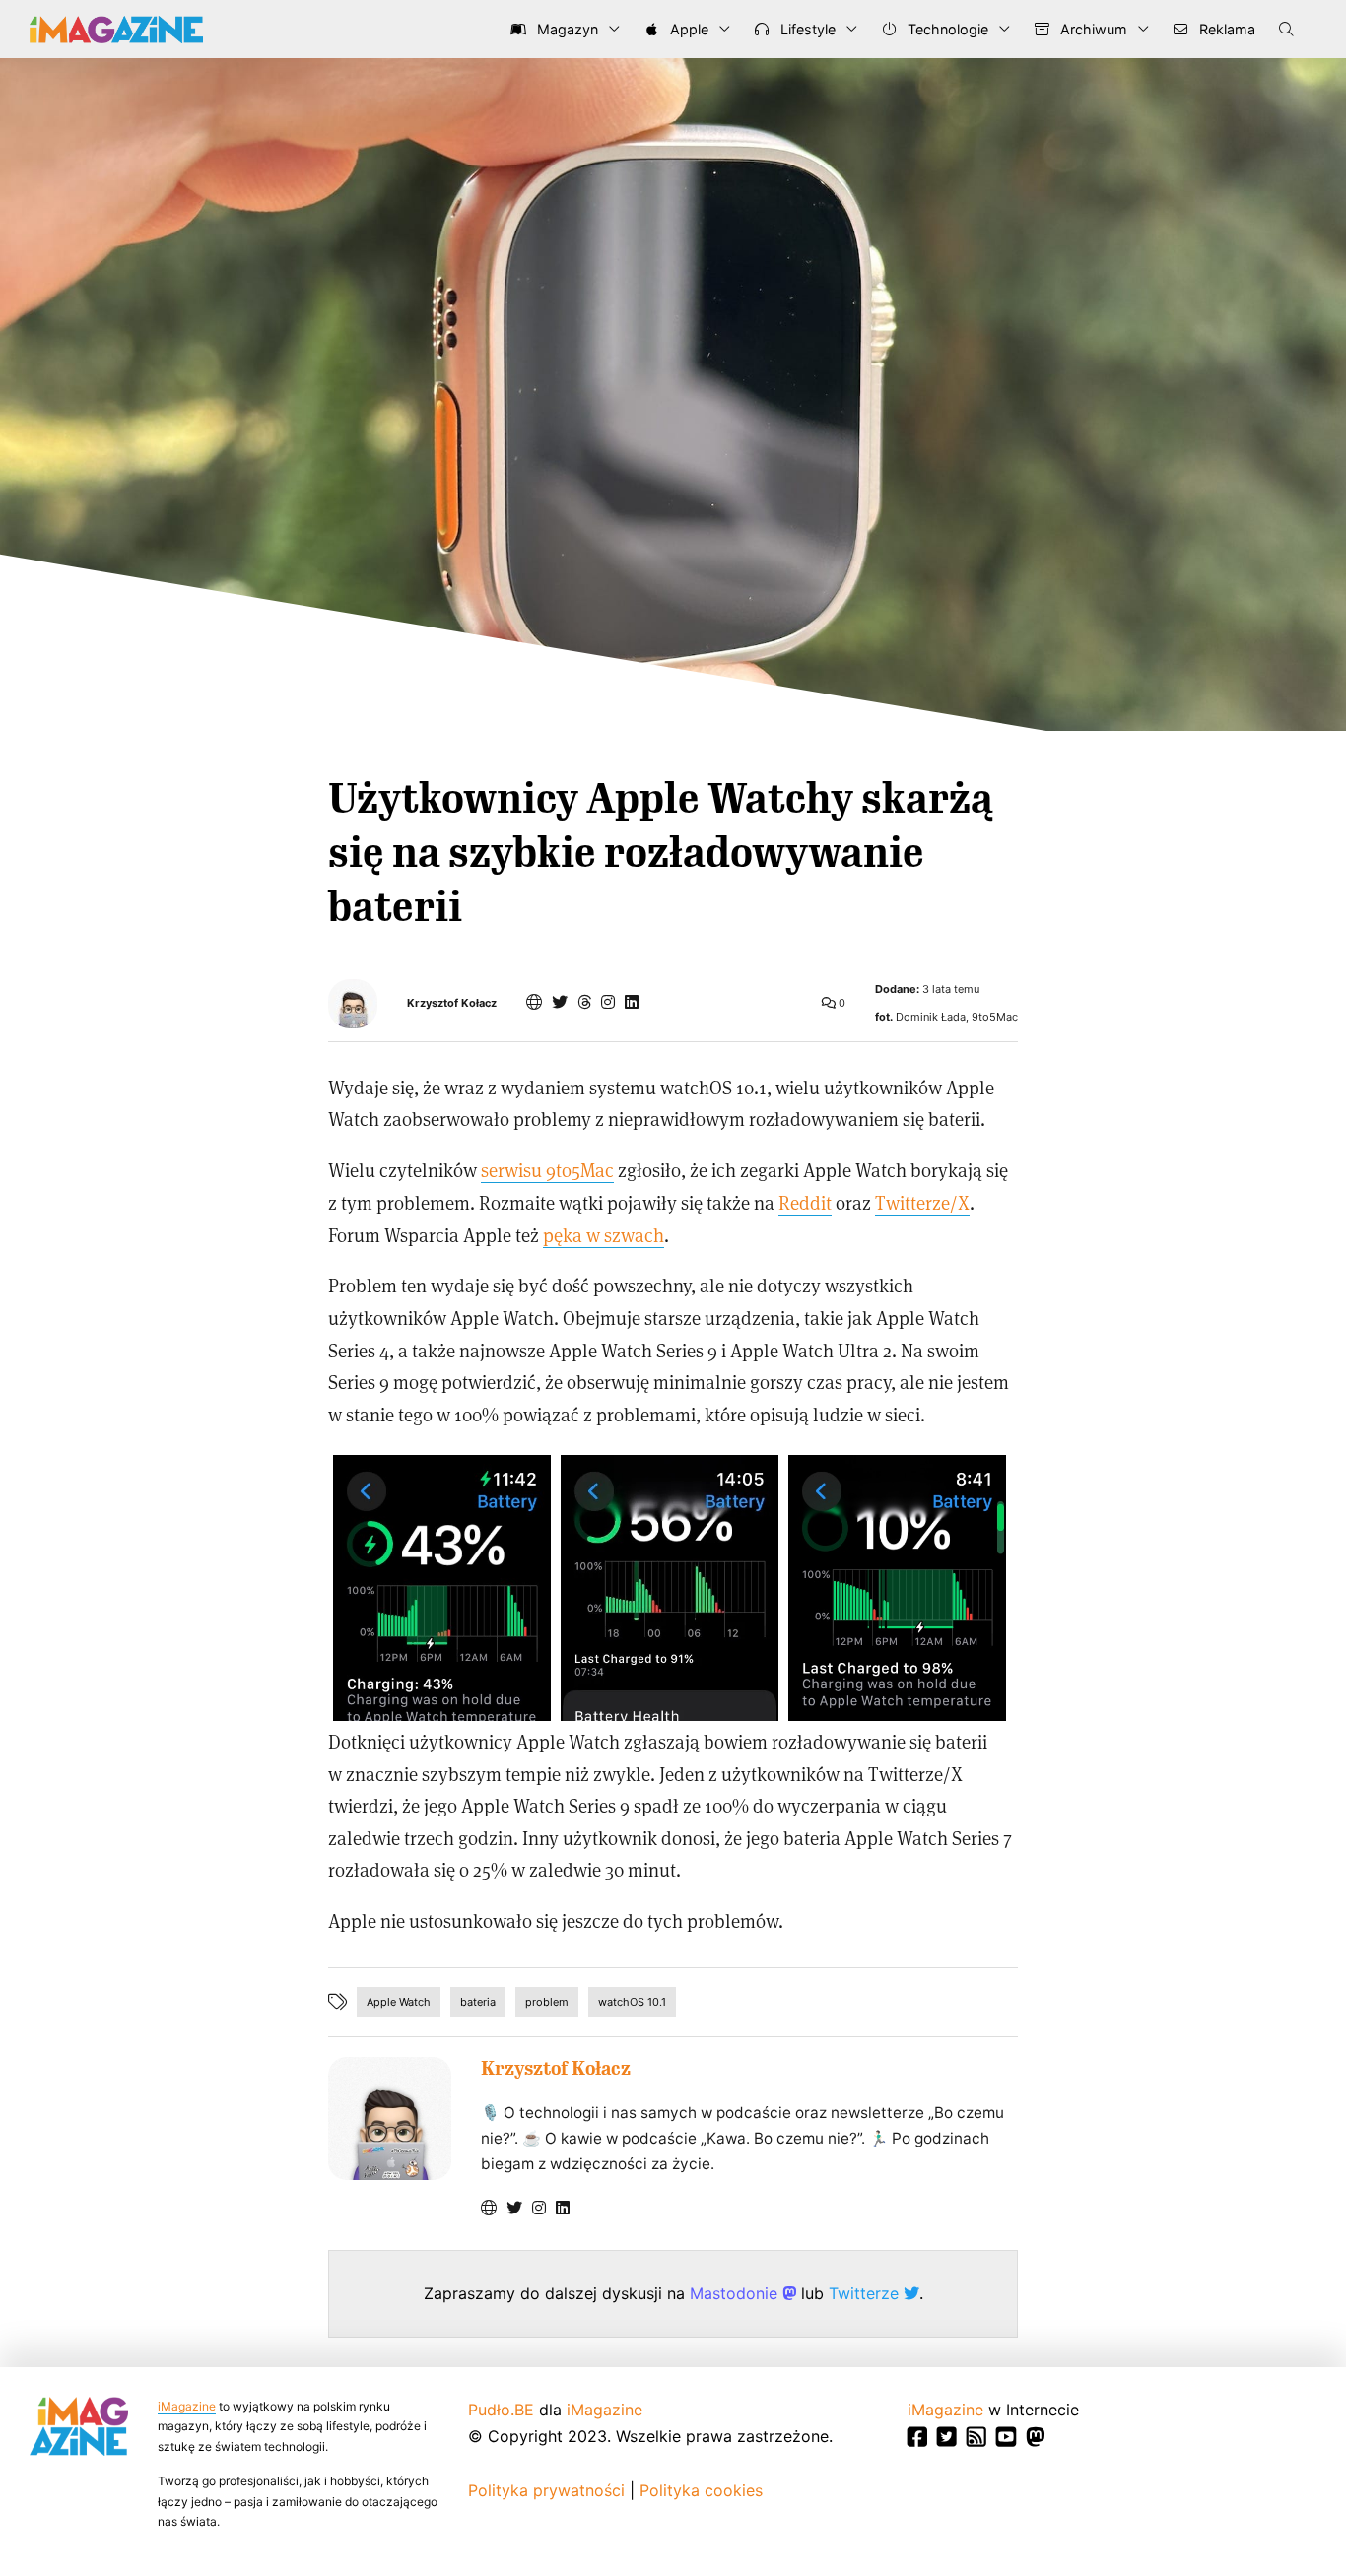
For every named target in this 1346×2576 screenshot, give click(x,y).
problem (547, 2002)
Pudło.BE (501, 2410)
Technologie (946, 29)
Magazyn (566, 29)
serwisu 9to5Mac (547, 1170)
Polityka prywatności (546, 2490)
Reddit (805, 1202)
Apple (687, 29)
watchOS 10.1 (632, 2002)
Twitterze (866, 2293)
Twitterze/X (922, 1202)
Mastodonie (736, 2293)
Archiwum (1092, 29)
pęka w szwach (604, 1235)
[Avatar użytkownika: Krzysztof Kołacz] (390, 2118)
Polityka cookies (701, 2490)
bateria (478, 2002)
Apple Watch (399, 2002)
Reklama (1225, 29)
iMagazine (187, 2406)
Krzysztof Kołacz (452, 1003)
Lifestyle (806, 29)
